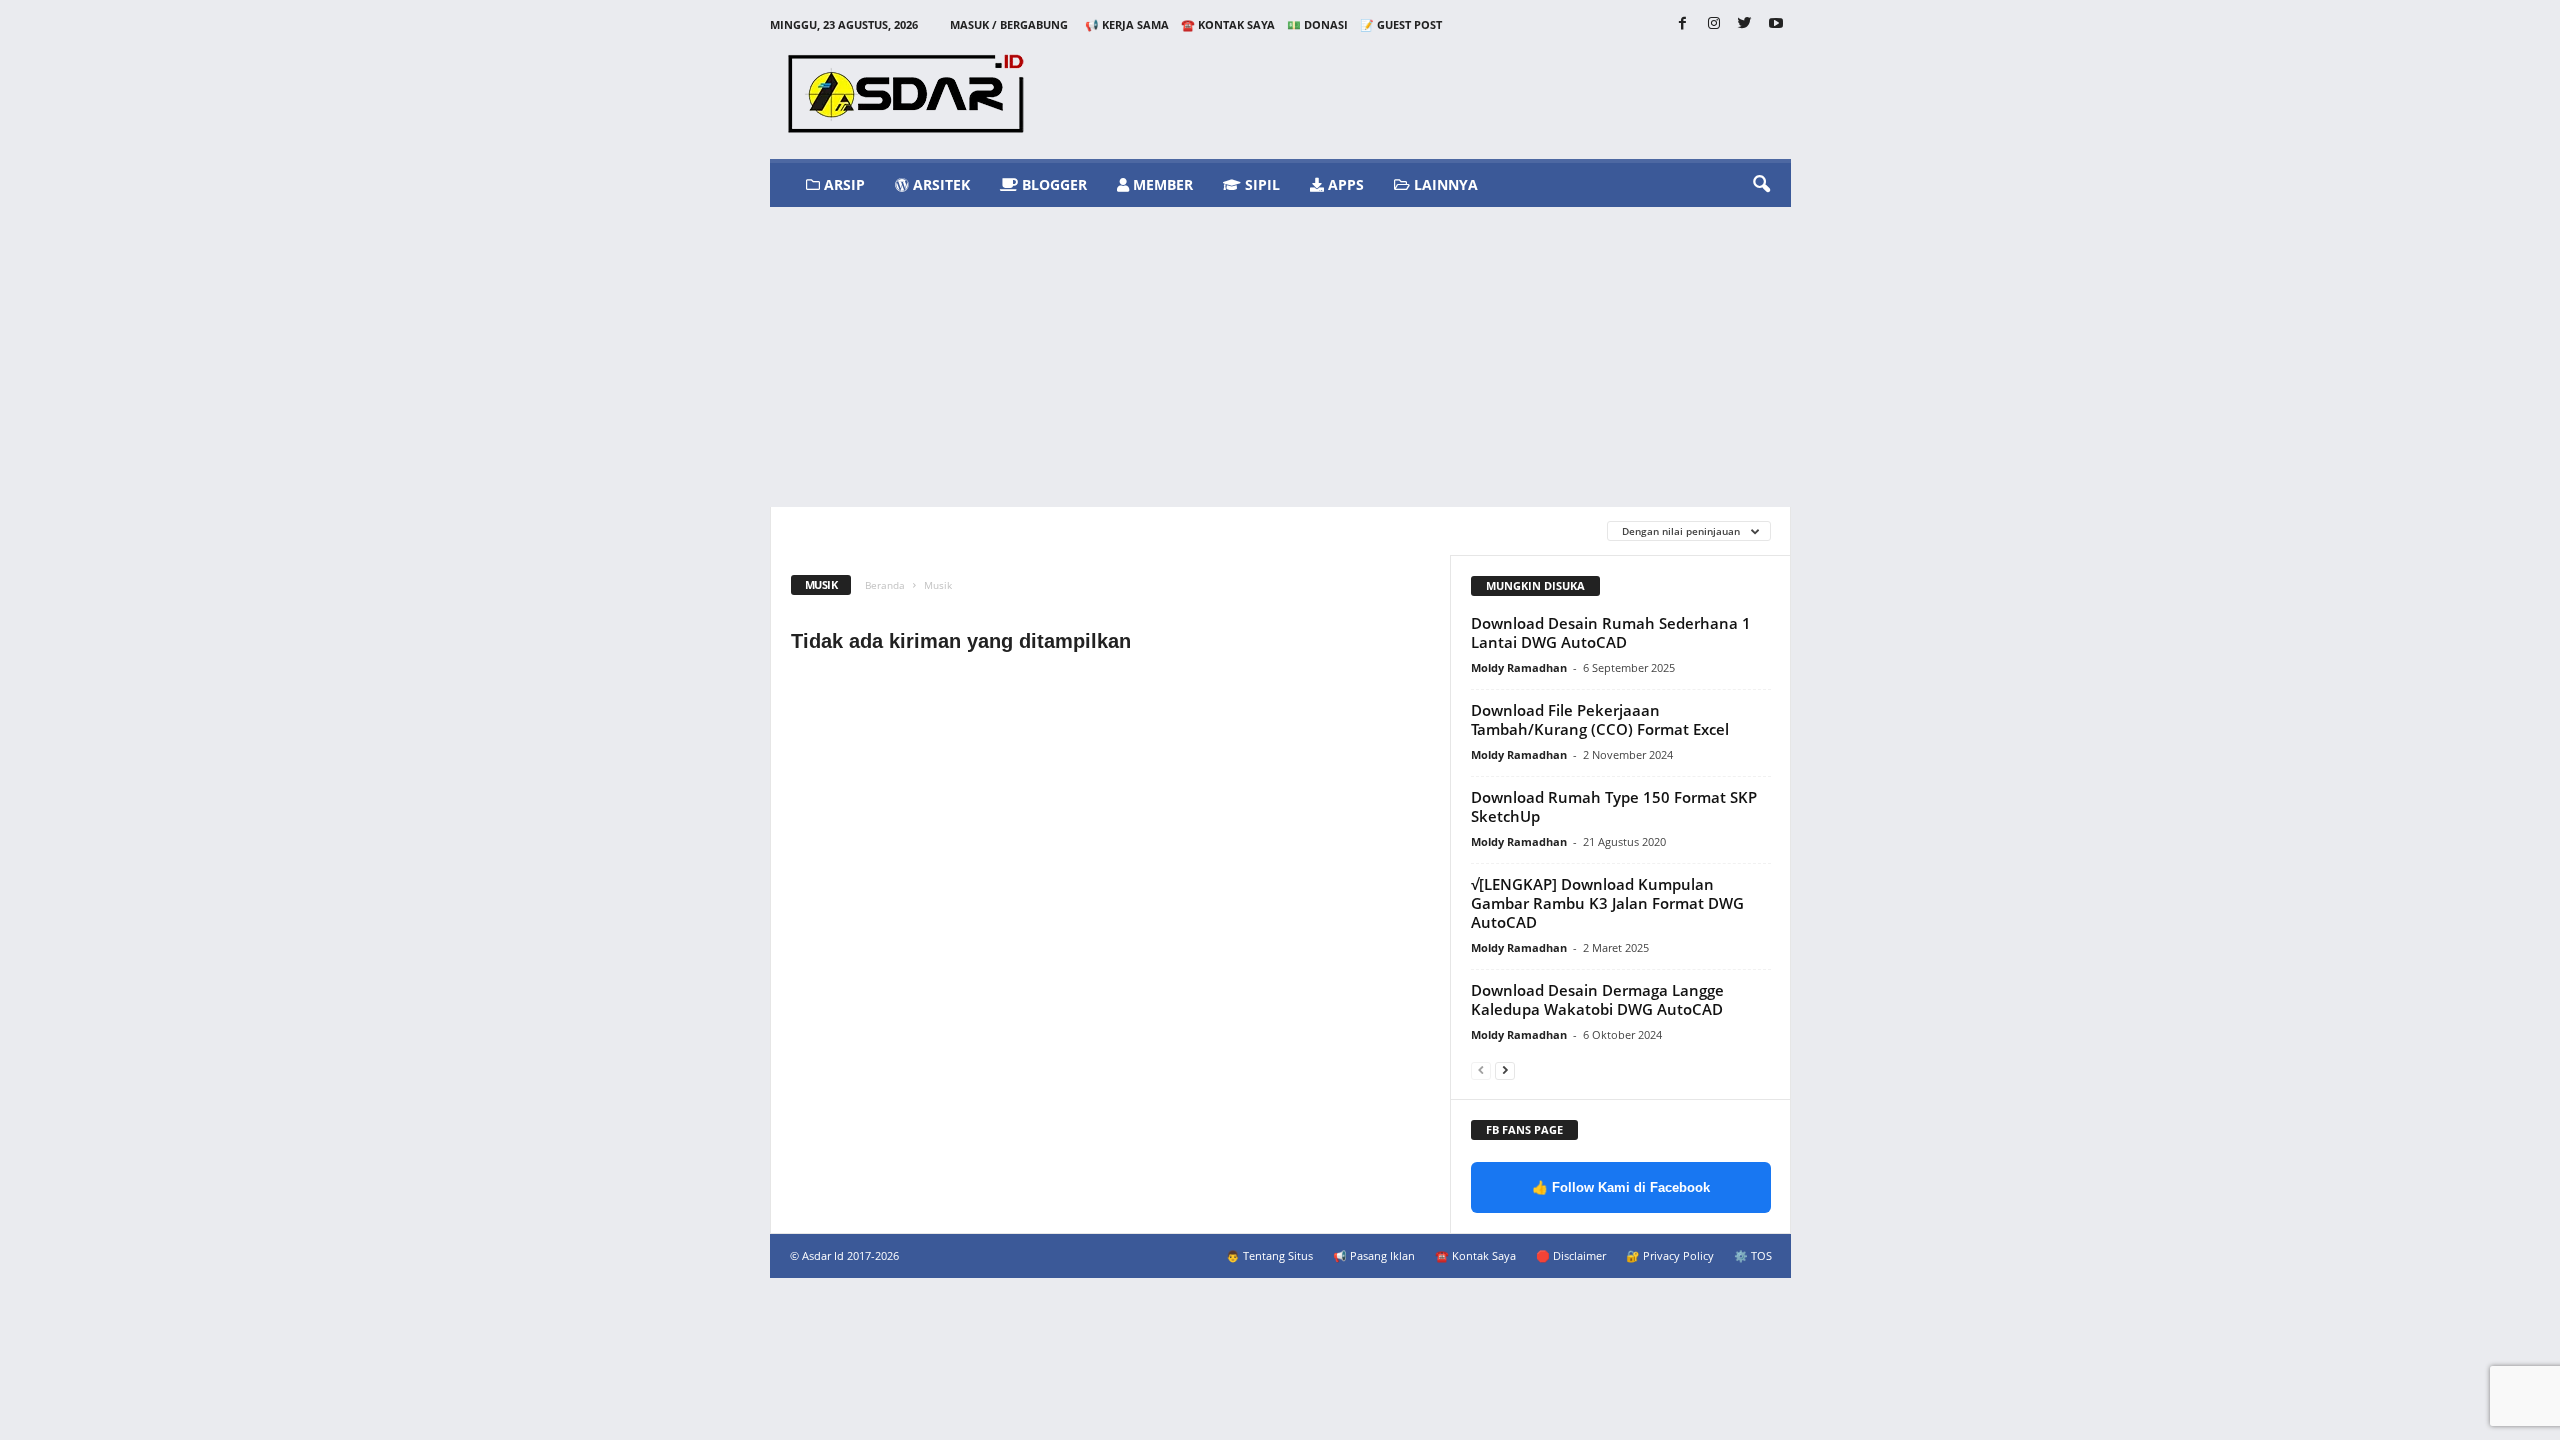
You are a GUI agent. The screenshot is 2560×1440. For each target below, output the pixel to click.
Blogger (1052, 184)
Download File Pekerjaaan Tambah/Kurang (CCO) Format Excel (1600, 719)
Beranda (885, 585)
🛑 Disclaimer (1571, 1255)
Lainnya (1444, 184)
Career (815, 530)
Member (1161, 184)
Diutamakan (905, 530)
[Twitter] (1745, 24)
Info (1278, 530)
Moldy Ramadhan (1519, 667)
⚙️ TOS (1753, 1255)
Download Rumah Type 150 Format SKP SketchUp (1614, 806)
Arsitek (939, 184)
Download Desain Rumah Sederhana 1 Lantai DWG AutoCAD (1611, 632)
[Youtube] (1776, 24)
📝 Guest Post (1401, 24)
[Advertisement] (1280, 357)
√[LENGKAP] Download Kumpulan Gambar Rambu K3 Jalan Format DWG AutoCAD (1607, 903)
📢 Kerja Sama (1127, 24)
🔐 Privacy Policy (1670, 1255)
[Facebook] (1683, 24)
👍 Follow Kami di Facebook (1621, 1187)
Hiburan (1124, 530)
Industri (1207, 530)
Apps (1344, 184)
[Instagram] (1714, 24)
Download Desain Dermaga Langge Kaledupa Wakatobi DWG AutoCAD (1597, 999)
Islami (1426, 530)
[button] (1761, 185)
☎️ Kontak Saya (1228, 24)
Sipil (1260, 184)
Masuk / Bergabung (1009, 24)
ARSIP (842, 184)
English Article (1021, 530)
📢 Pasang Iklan (1374, 1255)
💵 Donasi (1317, 24)
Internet (1349, 530)
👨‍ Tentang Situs (1269, 1255)
